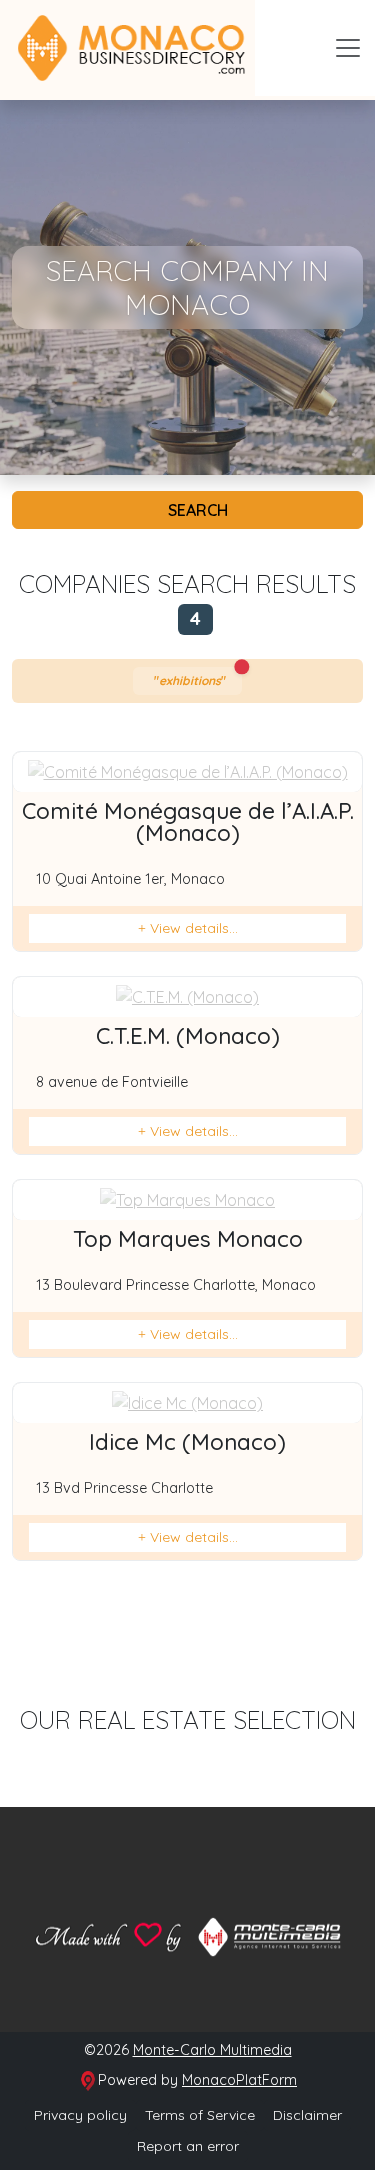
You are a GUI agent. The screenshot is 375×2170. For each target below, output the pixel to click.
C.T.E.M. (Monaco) (188, 1036)
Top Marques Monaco (188, 1239)
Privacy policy (80, 2115)
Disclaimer (307, 2115)
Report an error (188, 2146)
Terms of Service (200, 2115)
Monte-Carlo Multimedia (212, 2050)
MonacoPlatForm (239, 2080)
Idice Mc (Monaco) (187, 1442)
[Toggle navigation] (348, 48)
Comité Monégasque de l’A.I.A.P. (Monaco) (188, 822)
